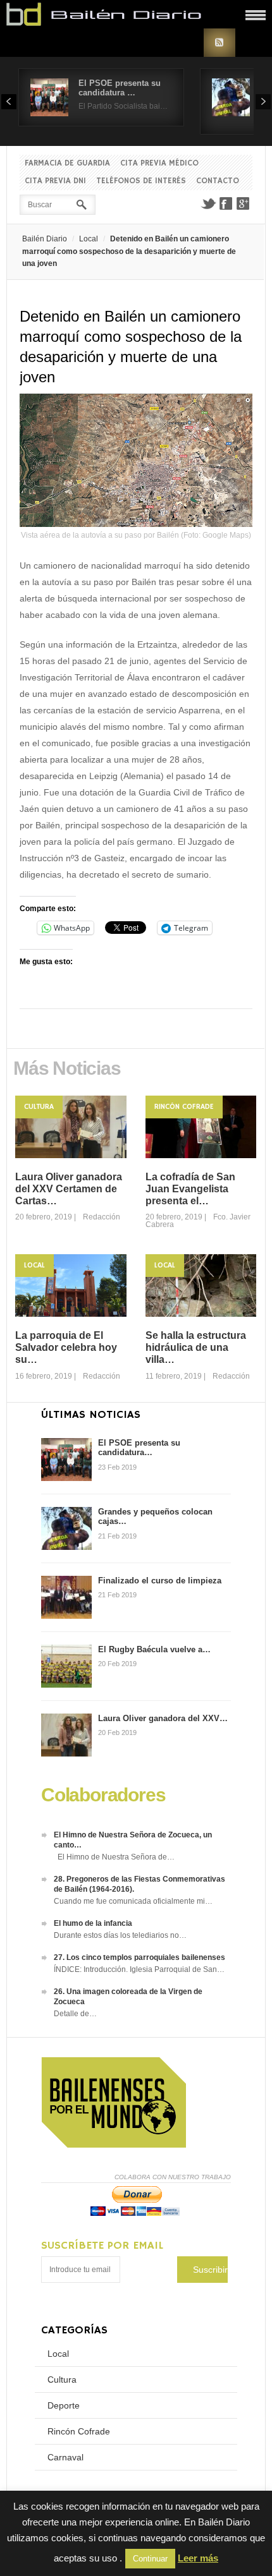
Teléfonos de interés (141, 181)
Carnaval (65, 2457)
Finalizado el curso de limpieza (160, 1581)
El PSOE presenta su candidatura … (120, 88)
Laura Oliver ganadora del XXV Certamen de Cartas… (69, 1189)
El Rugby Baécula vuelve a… (154, 1649)
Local (89, 239)
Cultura (39, 1107)
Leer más (198, 2558)
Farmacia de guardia (67, 163)
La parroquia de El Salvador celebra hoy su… (66, 1347)
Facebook (226, 203)
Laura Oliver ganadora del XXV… (163, 1718)
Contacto (218, 181)
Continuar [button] (150, 2559)
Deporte (64, 2405)
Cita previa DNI (55, 181)
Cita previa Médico (159, 163)
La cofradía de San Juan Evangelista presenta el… (190, 1189)
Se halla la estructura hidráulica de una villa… (196, 1347)
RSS (219, 43)
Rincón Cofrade (184, 1107)
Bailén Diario (45, 239)
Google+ (244, 203)
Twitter (208, 203)
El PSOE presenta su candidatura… (139, 1448)
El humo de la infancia (93, 1923)
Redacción (102, 1217)
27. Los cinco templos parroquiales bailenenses (139, 1957)
